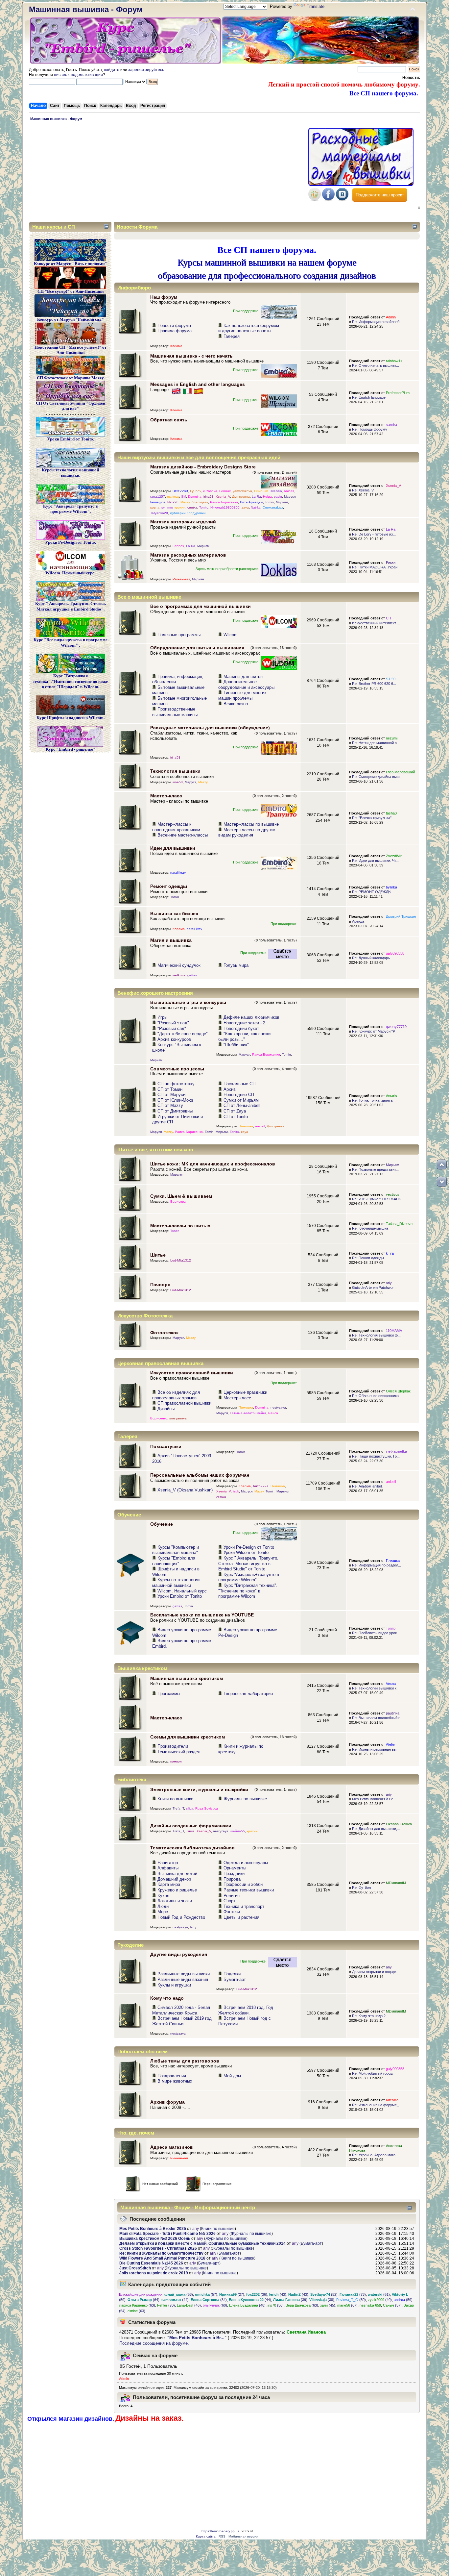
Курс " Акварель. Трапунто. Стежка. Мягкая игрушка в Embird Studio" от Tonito (248, 1563)
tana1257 (158, 497)
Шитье (158, 1255)
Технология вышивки (175, 771)
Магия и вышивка (171, 940)
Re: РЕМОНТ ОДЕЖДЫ (372, 892)
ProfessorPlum (398, 393)
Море (163, 1912)
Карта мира (169, 1884)
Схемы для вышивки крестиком (188, 1737)
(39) (290, 2300)
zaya (245, 507)
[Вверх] (442, 1164)
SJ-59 (391, 679)
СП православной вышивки (184, 1403)
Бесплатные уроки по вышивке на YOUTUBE (202, 1615)
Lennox (225, 491)
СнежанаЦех (273, 507)
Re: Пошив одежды (368, 1258)
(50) (351, 2300)
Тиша (190, 1831)
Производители (173, 1746)
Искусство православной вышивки (192, 1373)
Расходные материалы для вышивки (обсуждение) (210, 728)
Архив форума (167, 2102)
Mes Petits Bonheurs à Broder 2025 (153, 2229)
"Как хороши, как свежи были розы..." (244, 1037)
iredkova (179, 975)
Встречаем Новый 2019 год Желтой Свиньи (182, 2021)
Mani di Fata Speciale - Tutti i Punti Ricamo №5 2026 (167, 2234)
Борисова (178, 1201)
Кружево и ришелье (177, 1890)
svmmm (167, 507)
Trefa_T (178, 1808)
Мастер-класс (166, 796)
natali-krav (178, 873)
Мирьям (282, 502)
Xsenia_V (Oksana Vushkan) (185, 1490)
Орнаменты (235, 1868)
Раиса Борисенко (224, 502)
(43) (278, 2294)
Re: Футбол (361, 1888)
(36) (257, 2294)
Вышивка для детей (177, 1874)
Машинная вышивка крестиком (187, 1678)
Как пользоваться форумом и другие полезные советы (249, 328)
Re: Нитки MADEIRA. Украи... (376, 567)
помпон (176, 1761)
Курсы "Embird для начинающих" (174, 1561)
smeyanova (178, 1418)
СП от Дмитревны (175, 1111)
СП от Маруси (171, 1095)
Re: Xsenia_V (363, 490)
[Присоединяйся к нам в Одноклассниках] (315, 199)
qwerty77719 (396, 1027)
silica (190, 1808)
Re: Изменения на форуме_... (377, 2105)
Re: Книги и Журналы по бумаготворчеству (161, 2253)
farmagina (158, 502)
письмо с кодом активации (78, 75)
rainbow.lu (394, 361)
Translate (316, 6)
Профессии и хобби (243, 1884)
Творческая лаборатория (248, 1694)
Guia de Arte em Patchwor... (374, 1288)
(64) (143, 2300)
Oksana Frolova (399, 1824)
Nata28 (173, 502)
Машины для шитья (243, 676)
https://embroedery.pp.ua (221, 2531)
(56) (276, 2305)
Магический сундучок (179, 965)
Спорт (229, 1901)
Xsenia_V (223, 497)
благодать (200, 502)
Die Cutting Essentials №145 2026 (151, 2263)
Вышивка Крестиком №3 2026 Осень (155, 2238)
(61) (379, 2294)
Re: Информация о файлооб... (377, 322)
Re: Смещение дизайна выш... (377, 777)
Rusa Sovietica (207, 1808)
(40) (380, 2300)
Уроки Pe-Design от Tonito (249, 1547)
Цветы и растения (241, 1917)
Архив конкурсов (174, 1039)
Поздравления (172, 2076)
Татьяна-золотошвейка (248, 1413)
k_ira (390, 1253)
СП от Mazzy (170, 1105)
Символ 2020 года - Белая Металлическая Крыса (181, 2010)
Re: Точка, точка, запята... (374, 1100)
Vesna (391, 1684)
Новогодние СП (239, 1095)
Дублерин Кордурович (188, 513)
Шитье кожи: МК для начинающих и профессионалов (213, 1164)
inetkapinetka (396, 1451)
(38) (322, 2300)
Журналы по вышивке (245, 1799)
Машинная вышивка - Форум (86, 9)
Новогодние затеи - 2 (244, 1023)
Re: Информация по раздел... (377, 1565)
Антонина (261, 1486)
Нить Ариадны (251, 502)
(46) (189, 2305)
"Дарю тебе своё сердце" (183, 1034)
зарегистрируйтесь (146, 70)
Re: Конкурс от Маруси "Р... (375, 1031)
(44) (175, 2300)
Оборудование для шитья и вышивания (197, 648)
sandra (391, 425)
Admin (391, 317)
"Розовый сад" (172, 1028)
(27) (232, 2294)
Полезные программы (179, 635)
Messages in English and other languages (198, 384)
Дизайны (166, 1409)
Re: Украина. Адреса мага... (375, 2155)
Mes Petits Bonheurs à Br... (374, 1799)
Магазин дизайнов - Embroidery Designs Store (203, 467)
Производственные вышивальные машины (175, 712)
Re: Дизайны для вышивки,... (376, 1829)
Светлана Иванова (306, 2332)
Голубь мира (236, 965)
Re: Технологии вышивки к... (376, 1688)
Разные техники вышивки (249, 1890)
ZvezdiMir (394, 856)
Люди (163, 1906)
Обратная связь (169, 420)
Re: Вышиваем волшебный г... (377, 1718)
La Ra (256, 497)
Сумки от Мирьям (241, 1100)
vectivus (393, 1194)
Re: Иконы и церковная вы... (376, 1749)
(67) (347, 2305)
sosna (155, 507)
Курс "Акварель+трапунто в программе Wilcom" (249, 1577)
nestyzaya (278, 1407)
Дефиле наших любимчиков (251, 1017)
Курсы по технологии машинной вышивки (176, 1583)
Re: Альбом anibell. (368, 1486)
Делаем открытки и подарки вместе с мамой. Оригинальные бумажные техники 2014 (202, 2243)
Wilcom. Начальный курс (182, 1591)
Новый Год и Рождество (181, 1917)
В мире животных (175, 2081)
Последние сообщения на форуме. (154, 2343)
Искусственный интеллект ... (376, 623)
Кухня (163, 1896)
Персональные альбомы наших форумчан (200, 1475)
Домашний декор (174, 1879)
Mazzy (185, 502)
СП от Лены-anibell (242, 1105)
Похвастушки (166, 1446)
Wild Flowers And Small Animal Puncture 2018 (162, 2258)
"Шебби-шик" (236, 1045)
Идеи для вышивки (173, 848)
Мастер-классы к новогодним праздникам (176, 827)
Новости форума (174, 325)
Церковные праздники (245, 1392)
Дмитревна (241, 497)
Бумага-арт (235, 1979)
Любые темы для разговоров (185, 2061)
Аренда (358, 921)
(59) (403, 2300)
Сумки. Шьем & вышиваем (181, 1196)
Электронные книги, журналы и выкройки (199, 1789)
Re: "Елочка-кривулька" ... (374, 818)
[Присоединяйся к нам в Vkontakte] (342, 199)
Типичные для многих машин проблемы (242, 695)
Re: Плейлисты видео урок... (376, 1633)
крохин (180, 507)
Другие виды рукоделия (179, 1954)
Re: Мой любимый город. (373, 2073)
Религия (232, 1896)
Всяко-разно (236, 704)
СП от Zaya (235, 1111)
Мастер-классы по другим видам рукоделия (247, 833)
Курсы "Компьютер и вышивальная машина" (176, 1550)
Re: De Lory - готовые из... (374, 534)
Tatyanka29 (159, 513)
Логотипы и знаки (175, 1901)
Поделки (232, 1974)
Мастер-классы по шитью (180, 1226)
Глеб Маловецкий (400, 772)
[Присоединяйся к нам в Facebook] (328, 199)
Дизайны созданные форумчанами (191, 1826)
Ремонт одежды (169, 886)
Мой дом (232, 2076)
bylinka (391, 887)
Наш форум (164, 297)
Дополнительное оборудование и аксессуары (246, 685)
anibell (289, 491)
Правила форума (175, 331)
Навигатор (168, 1863)
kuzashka (210, 491)
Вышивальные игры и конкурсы (188, 1002)
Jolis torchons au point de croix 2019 (154, 2273)
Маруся (290, 497)
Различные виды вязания (183, 1979)
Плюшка (393, 1561)
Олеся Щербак (398, 1391)
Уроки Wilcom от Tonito (246, 1552)
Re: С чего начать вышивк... (376, 365)
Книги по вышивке (175, 1799)
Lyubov (195, 491)
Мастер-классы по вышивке (251, 824)
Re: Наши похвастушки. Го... (376, 1456)
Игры (162, 1017)
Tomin (269, 502)
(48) (247, 2305)
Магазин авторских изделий (183, 522)
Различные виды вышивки (184, 1974)
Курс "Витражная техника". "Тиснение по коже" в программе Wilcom (248, 1591)
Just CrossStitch (135, 2268)
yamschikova (242, 491)
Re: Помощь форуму (370, 429)
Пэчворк (160, 1285)
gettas (192, 975)
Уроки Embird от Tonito (180, 1596)
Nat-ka (256, 507)
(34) (209, 2300)
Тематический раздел (179, 1752)
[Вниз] (442, 1182)
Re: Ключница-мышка (370, 1228)
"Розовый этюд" (173, 1023)
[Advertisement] (167, 173)
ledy (193, 1927)
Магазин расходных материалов (188, 555)
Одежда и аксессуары (246, 1863)
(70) (166, 2305)
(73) (353, 2294)
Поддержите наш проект (380, 195)
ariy (389, 1283)
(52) (324, 2294)
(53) (179, 2294)
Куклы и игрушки (174, 1985)
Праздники (234, 1874)
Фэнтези (232, 1912)
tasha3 (391, 813)
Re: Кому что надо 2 (369, 2016)
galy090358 (395, 953)
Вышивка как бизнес (174, 913)
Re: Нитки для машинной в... (376, 743)
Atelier (391, 1744)
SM (184, 497)
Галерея (232, 336)
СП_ (390, 618)
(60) (215, 2305)
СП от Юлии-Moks (175, 1100)
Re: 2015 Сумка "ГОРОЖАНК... (378, 1199)
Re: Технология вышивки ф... (376, 1335)
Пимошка (261, 491)
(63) (137, 2305)
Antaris (391, 1096)
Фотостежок (164, 1333)
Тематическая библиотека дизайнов (192, 1848)
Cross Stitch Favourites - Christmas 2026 (158, 2248)
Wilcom (231, 635)
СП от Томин (170, 1089)
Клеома (176, 346)
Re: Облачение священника (375, 1396)
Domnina (195, 497)
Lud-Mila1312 (181, 1260)
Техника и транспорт (244, 1906)
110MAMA (394, 1331)
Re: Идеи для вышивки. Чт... (375, 861)
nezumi (392, 738)
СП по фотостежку (176, 1084)
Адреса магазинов (172, 2147)
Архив (230, 1089)
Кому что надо (167, 1998)
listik (236, 1491)
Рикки (391, 563)
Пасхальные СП (239, 1084)
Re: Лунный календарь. (371, 958)
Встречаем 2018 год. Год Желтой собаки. (246, 2010)
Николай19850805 (225, 507)
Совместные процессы (177, 1069)
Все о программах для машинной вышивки (201, 606)
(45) (328, 2305)
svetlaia (276, 491)
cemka (192, 507)
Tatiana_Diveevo (399, 1224)
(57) (206, 2294)
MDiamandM (396, 1883)
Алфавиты (168, 1868)
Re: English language (369, 397)
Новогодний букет (241, 1028)
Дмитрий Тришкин (401, 916)
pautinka (393, 1713)
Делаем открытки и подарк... (376, 1972)
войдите (112, 70)
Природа (232, 1879)
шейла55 (238, 1831)
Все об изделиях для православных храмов (176, 1395)
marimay (173, 497)
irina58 (209, 497)
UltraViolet (180, 491)
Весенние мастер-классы (183, 835)
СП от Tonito (236, 1117)
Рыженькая (181, 579)
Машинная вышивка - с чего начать (191, 356)
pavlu (278, 497)
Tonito (204, 507)
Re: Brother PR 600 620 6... (374, 684)
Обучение (162, 1524)
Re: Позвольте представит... (375, 1169)
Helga (267, 497)
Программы (169, 1694)
